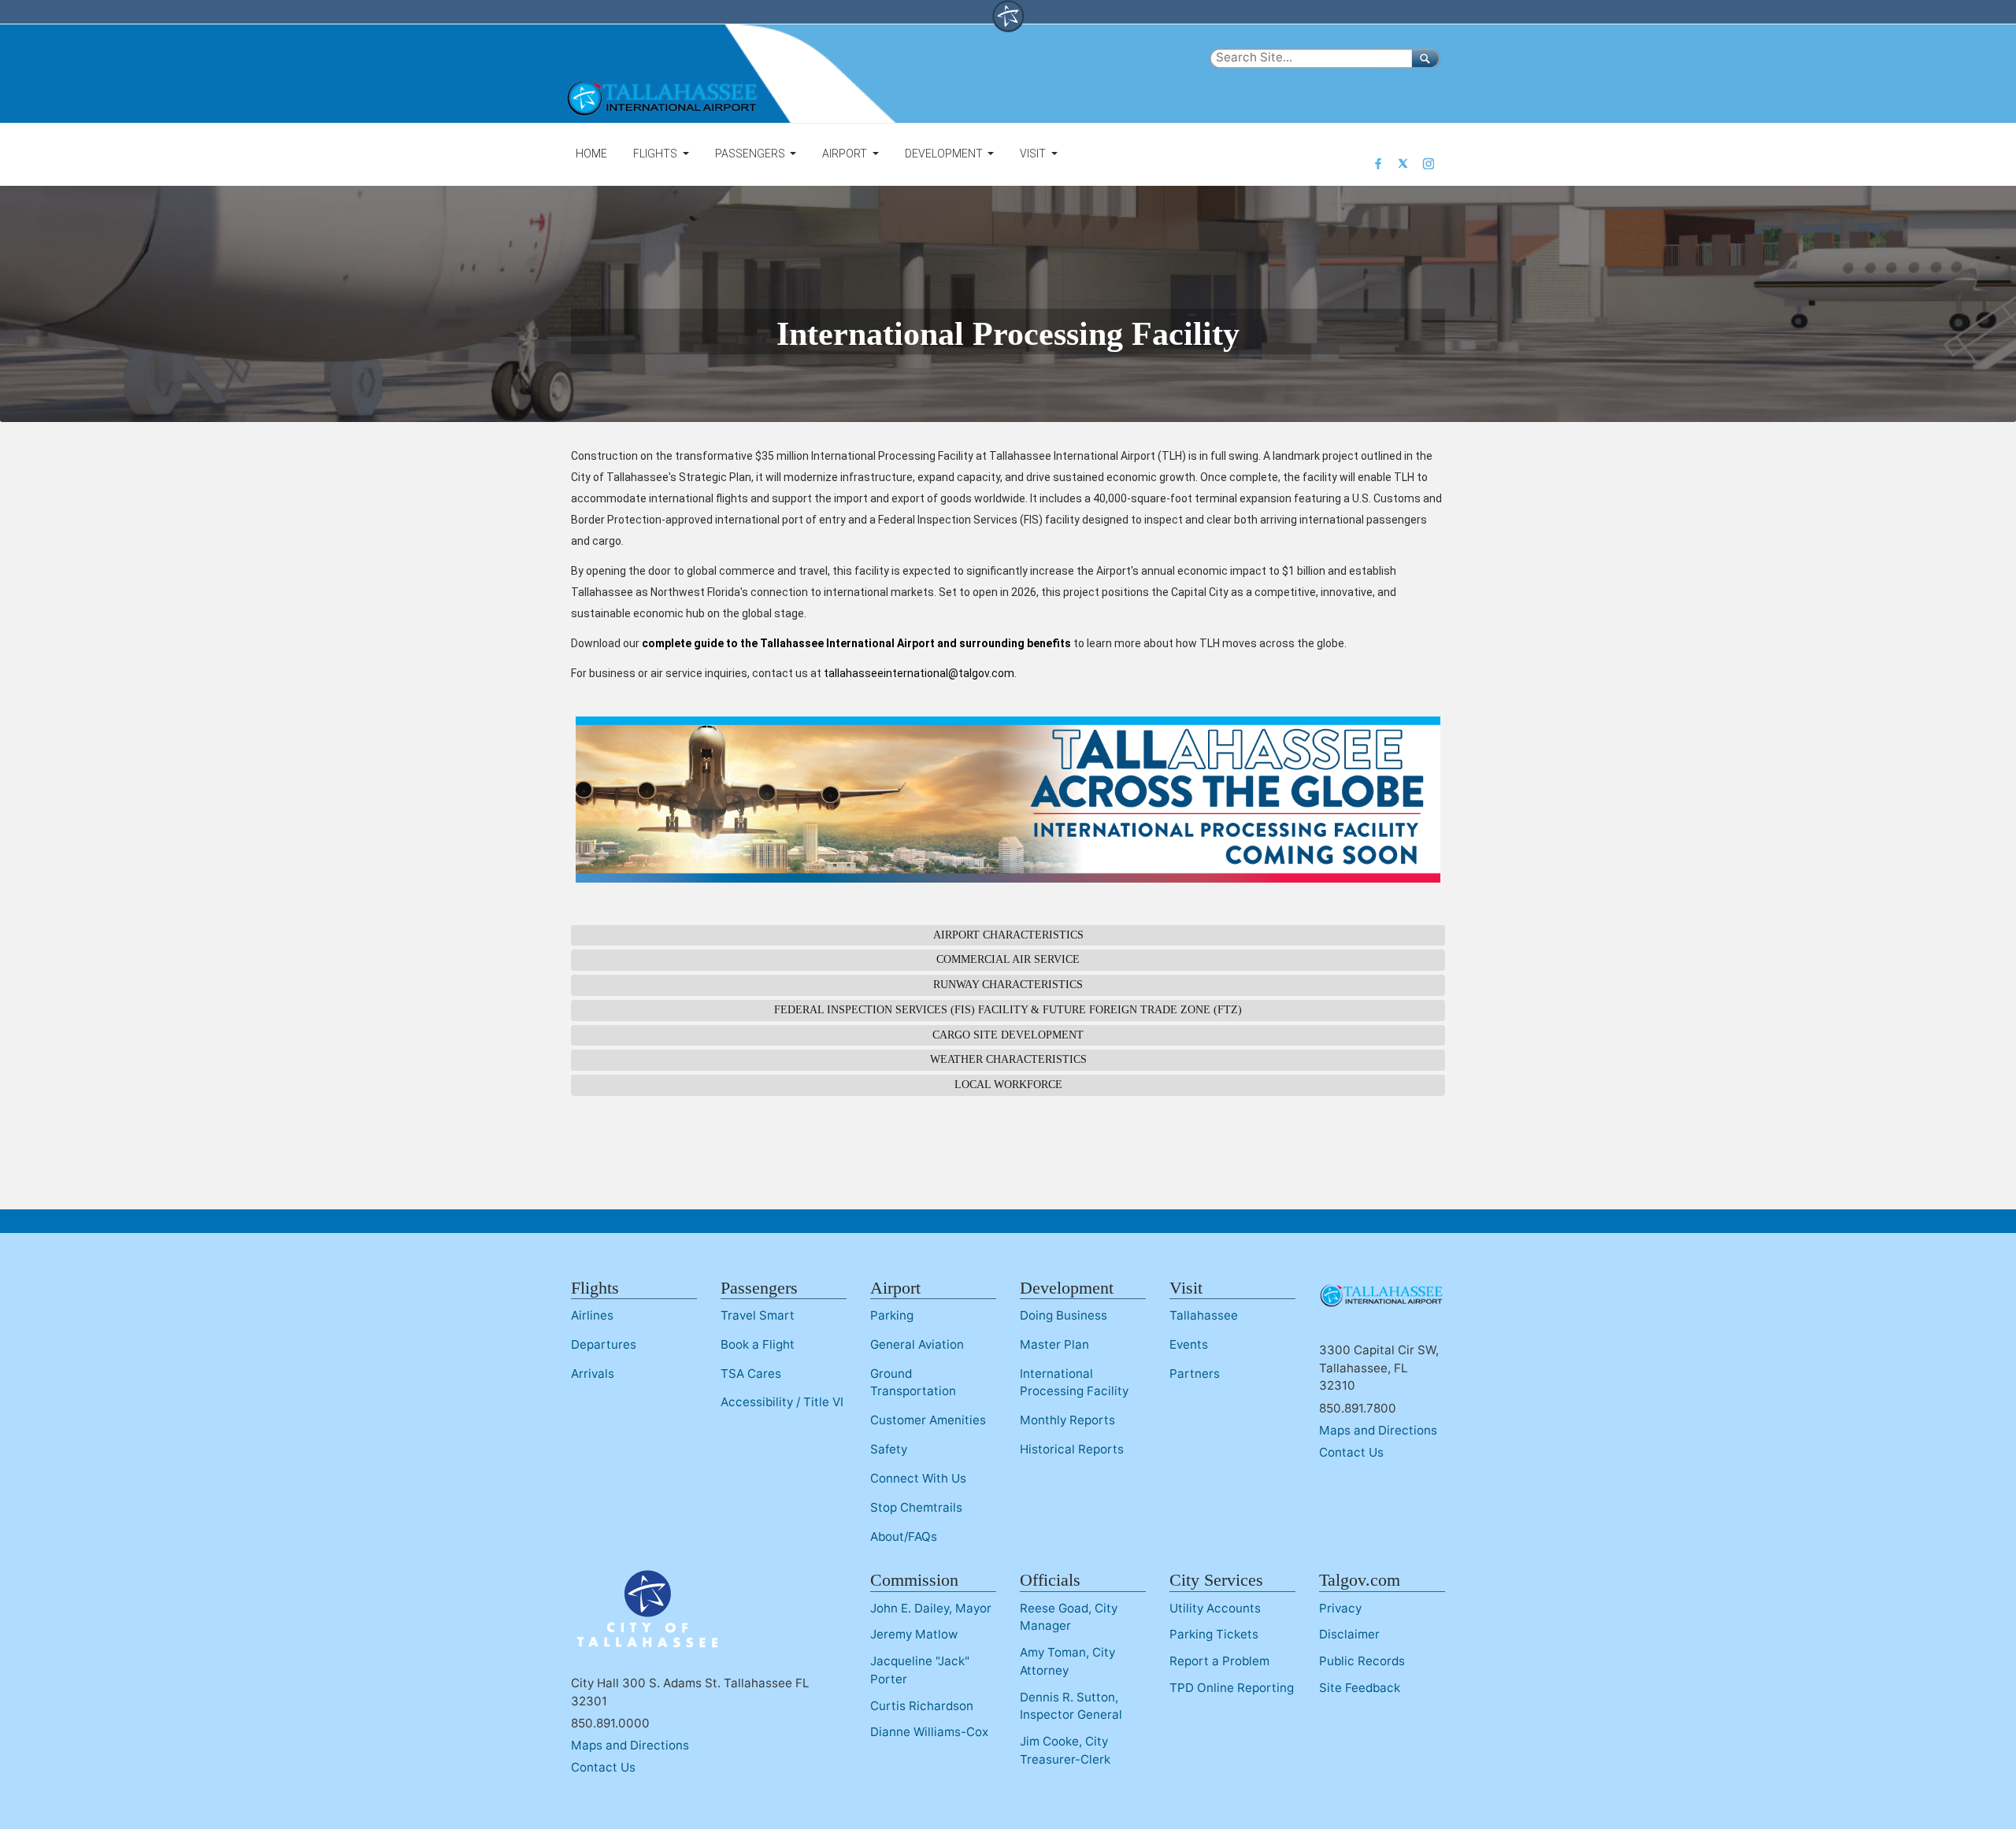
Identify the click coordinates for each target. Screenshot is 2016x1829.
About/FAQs (904, 1537)
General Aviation (917, 1344)
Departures (604, 1344)
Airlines (592, 1315)
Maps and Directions (1378, 1430)
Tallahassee (1204, 1315)
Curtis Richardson (922, 1706)
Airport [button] (846, 154)
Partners (1195, 1374)
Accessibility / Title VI (782, 1402)
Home (591, 154)
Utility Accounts (1215, 1608)
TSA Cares (751, 1374)
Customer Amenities (928, 1420)
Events (1189, 1344)
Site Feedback (1360, 1688)
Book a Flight (758, 1344)
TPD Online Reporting (1232, 1688)
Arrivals (593, 1374)
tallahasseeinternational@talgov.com (919, 673)
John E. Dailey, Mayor (931, 1608)
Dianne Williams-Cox (929, 1732)
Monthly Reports (1067, 1420)
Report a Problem (1219, 1661)
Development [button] (945, 154)
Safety (889, 1449)
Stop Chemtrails (916, 1507)
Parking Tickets (1214, 1634)
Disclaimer (1349, 1634)
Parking (892, 1315)
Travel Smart (758, 1315)
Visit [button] (1034, 154)
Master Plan (1054, 1344)
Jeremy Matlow (914, 1634)
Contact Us (1351, 1452)
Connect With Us (918, 1478)
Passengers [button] (751, 154)
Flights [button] (656, 154)
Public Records (1362, 1661)
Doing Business (1064, 1315)
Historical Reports (1072, 1449)
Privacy (1340, 1608)
